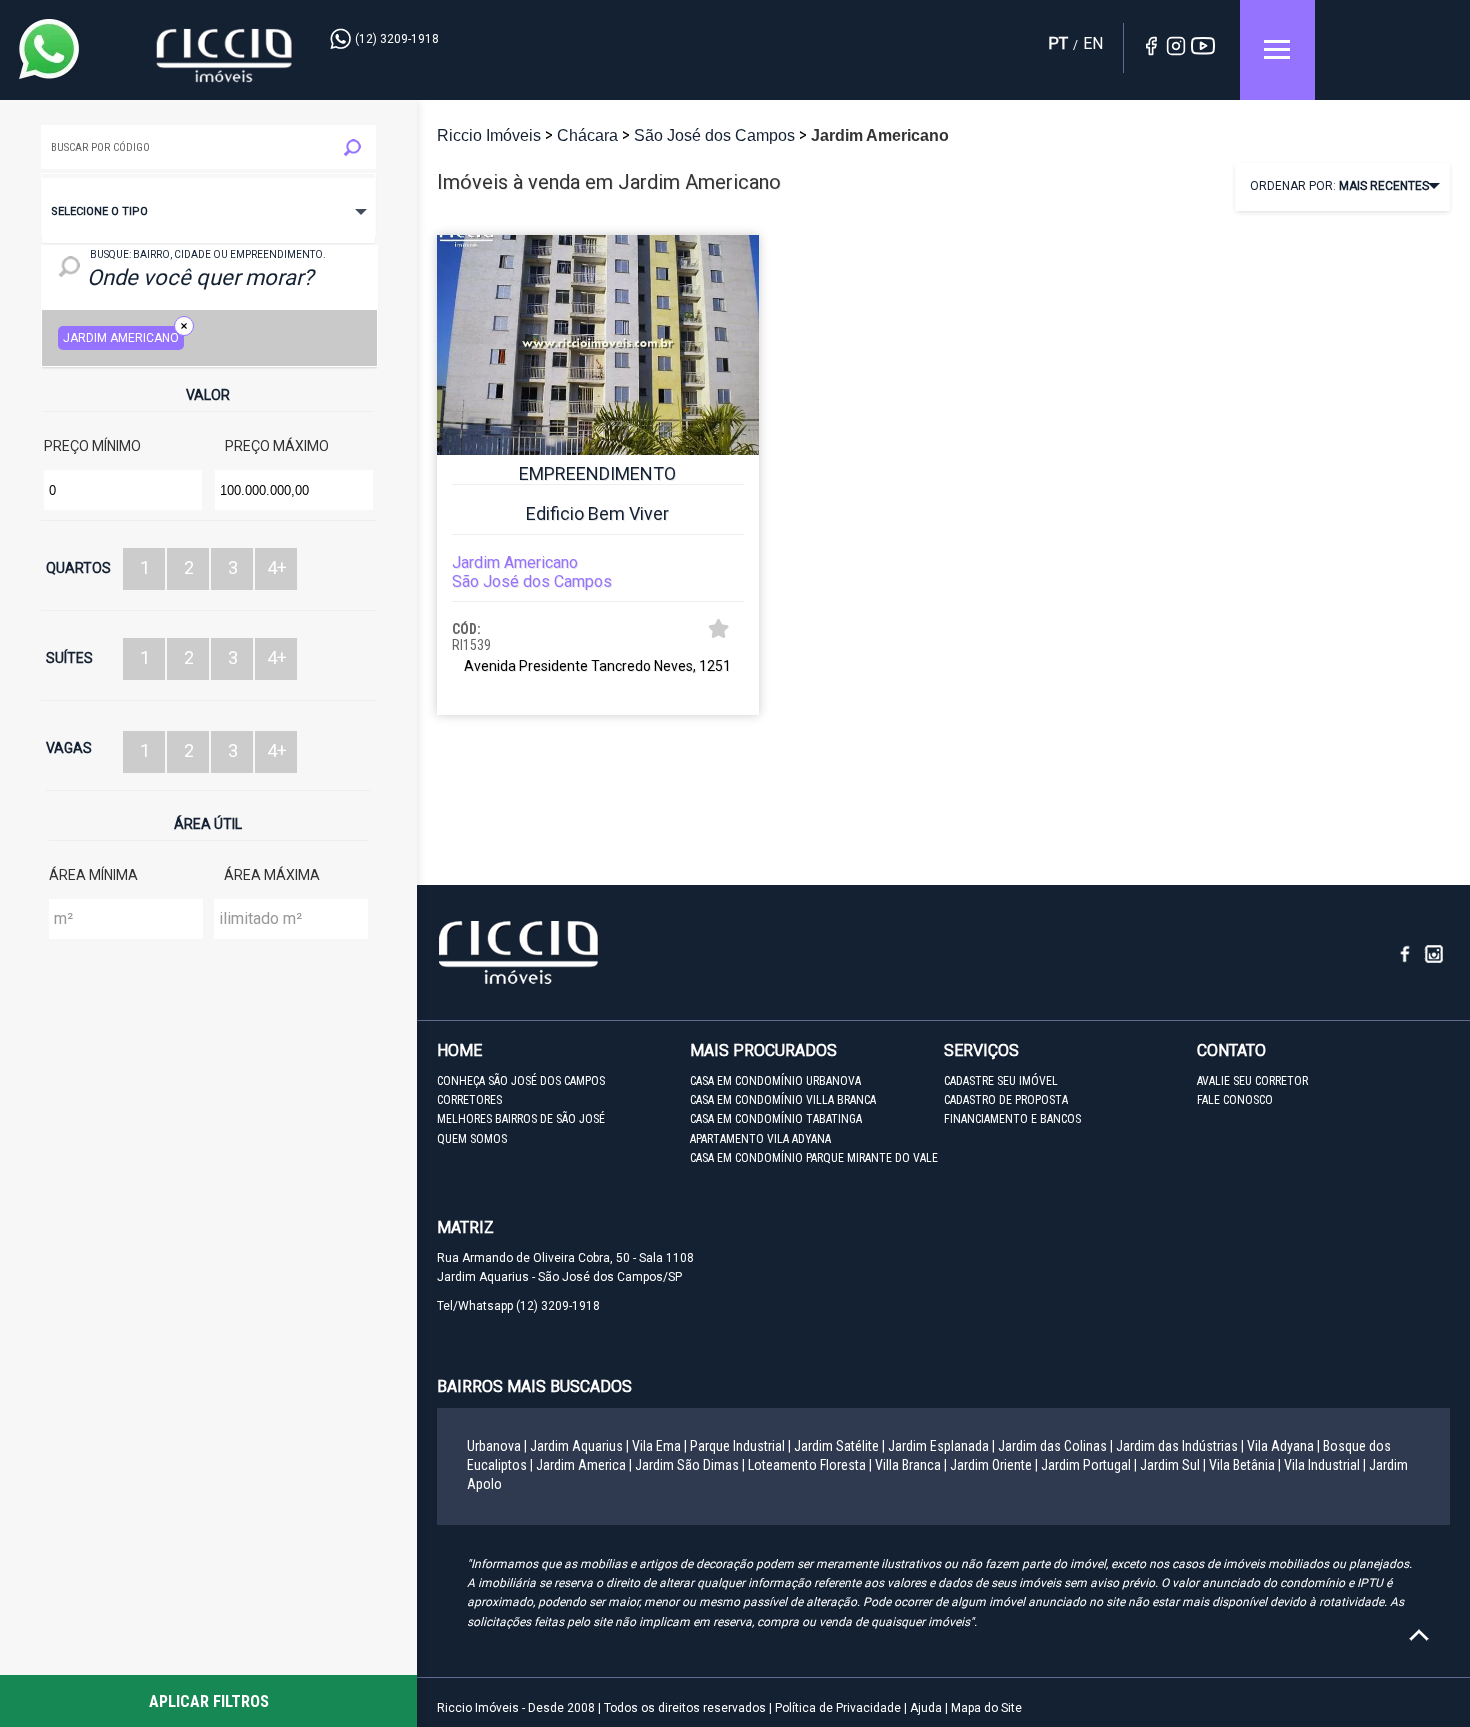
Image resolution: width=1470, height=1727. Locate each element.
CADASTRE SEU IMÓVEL (1001, 1081)
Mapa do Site (986, 1708)
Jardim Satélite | (839, 1446)
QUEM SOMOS (472, 1139)
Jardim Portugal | (1089, 1465)
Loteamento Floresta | (810, 1465)
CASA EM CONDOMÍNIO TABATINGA (776, 1119)
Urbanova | (497, 1446)
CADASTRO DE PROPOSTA (1006, 1100)
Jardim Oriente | (994, 1465)
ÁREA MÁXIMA (272, 875)
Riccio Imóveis (225, 55)
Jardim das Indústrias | (1180, 1446)
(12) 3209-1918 (397, 39)
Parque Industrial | (740, 1446)
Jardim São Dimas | (690, 1465)
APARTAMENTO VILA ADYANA (760, 1139)
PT (1058, 43)
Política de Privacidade (838, 1708)
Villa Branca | (911, 1465)
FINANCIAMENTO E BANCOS (1012, 1119)
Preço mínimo (92, 446)
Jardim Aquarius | (579, 1446)
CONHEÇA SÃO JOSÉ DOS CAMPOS (521, 1081)
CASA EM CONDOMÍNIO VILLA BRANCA (783, 1100)
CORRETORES (469, 1100)
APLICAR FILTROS (209, 1701)
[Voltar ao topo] (1419, 1635)
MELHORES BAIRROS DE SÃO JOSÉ (521, 1119)
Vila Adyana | (1283, 1446)
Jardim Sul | (1173, 1465)
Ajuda (926, 1708)
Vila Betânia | (1245, 1465)
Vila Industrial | (1325, 1465)
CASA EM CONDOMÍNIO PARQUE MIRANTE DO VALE (814, 1158)
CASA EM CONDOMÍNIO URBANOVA (775, 1081)
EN (1093, 43)
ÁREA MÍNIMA (93, 875)
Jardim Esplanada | (941, 1446)
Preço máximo (277, 446)
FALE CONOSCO (1235, 1100)
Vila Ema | (659, 1446)
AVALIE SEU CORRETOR (1252, 1081)
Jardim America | (584, 1465)
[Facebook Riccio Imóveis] (1412, 960)
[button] (208, 211)
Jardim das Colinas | (1055, 1446)
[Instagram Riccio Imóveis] (1435, 960)
